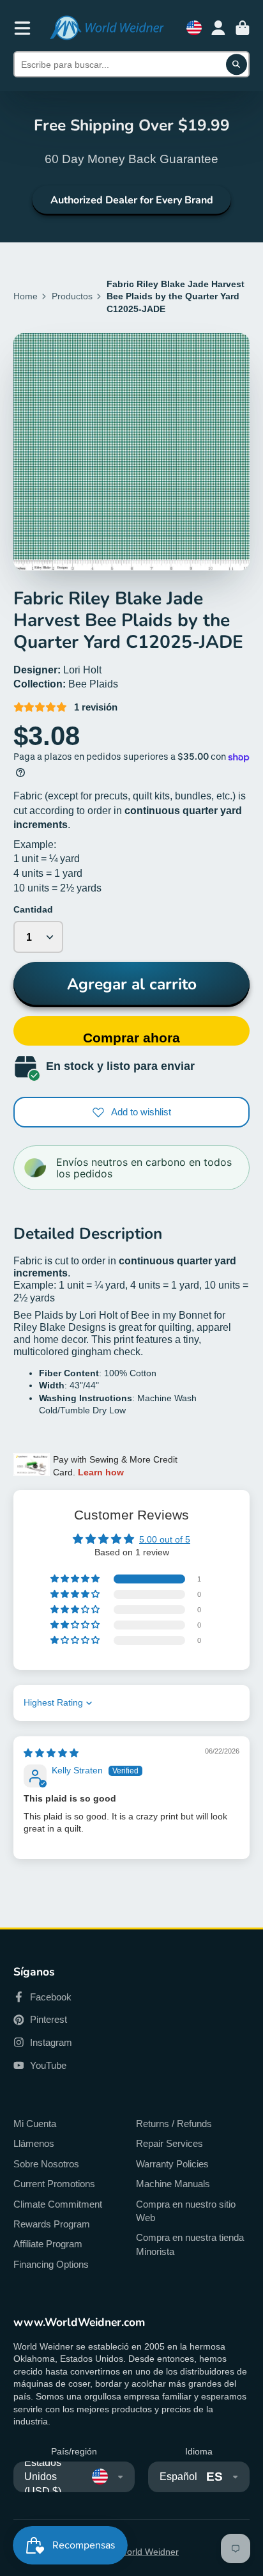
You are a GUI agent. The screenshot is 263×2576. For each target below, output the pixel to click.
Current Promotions (54, 2184)
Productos (72, 296)
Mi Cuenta (35, 2124)
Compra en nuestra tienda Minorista (190, 2244)
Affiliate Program (48, 2244)
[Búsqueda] (237, 65)
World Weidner (149, 2552)
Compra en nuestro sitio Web (186, 2211)
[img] (51, 1753)
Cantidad (33, 909)
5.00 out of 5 (165, 1539)
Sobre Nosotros (46, 2164)
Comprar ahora (131, 1038)
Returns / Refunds (174, 2124)
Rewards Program (52, 2224)
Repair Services (169, 2143)
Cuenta (218, 28)
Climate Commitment (58, 2204)
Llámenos (34, 2143)
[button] (76, 1579)
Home (26, 296)
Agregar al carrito (132, 984)
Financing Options (51, 2264)
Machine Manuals (173, 2184)
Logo (107, 28)
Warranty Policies (172, 2164)
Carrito (243, 28)
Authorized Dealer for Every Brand (132, 200)
